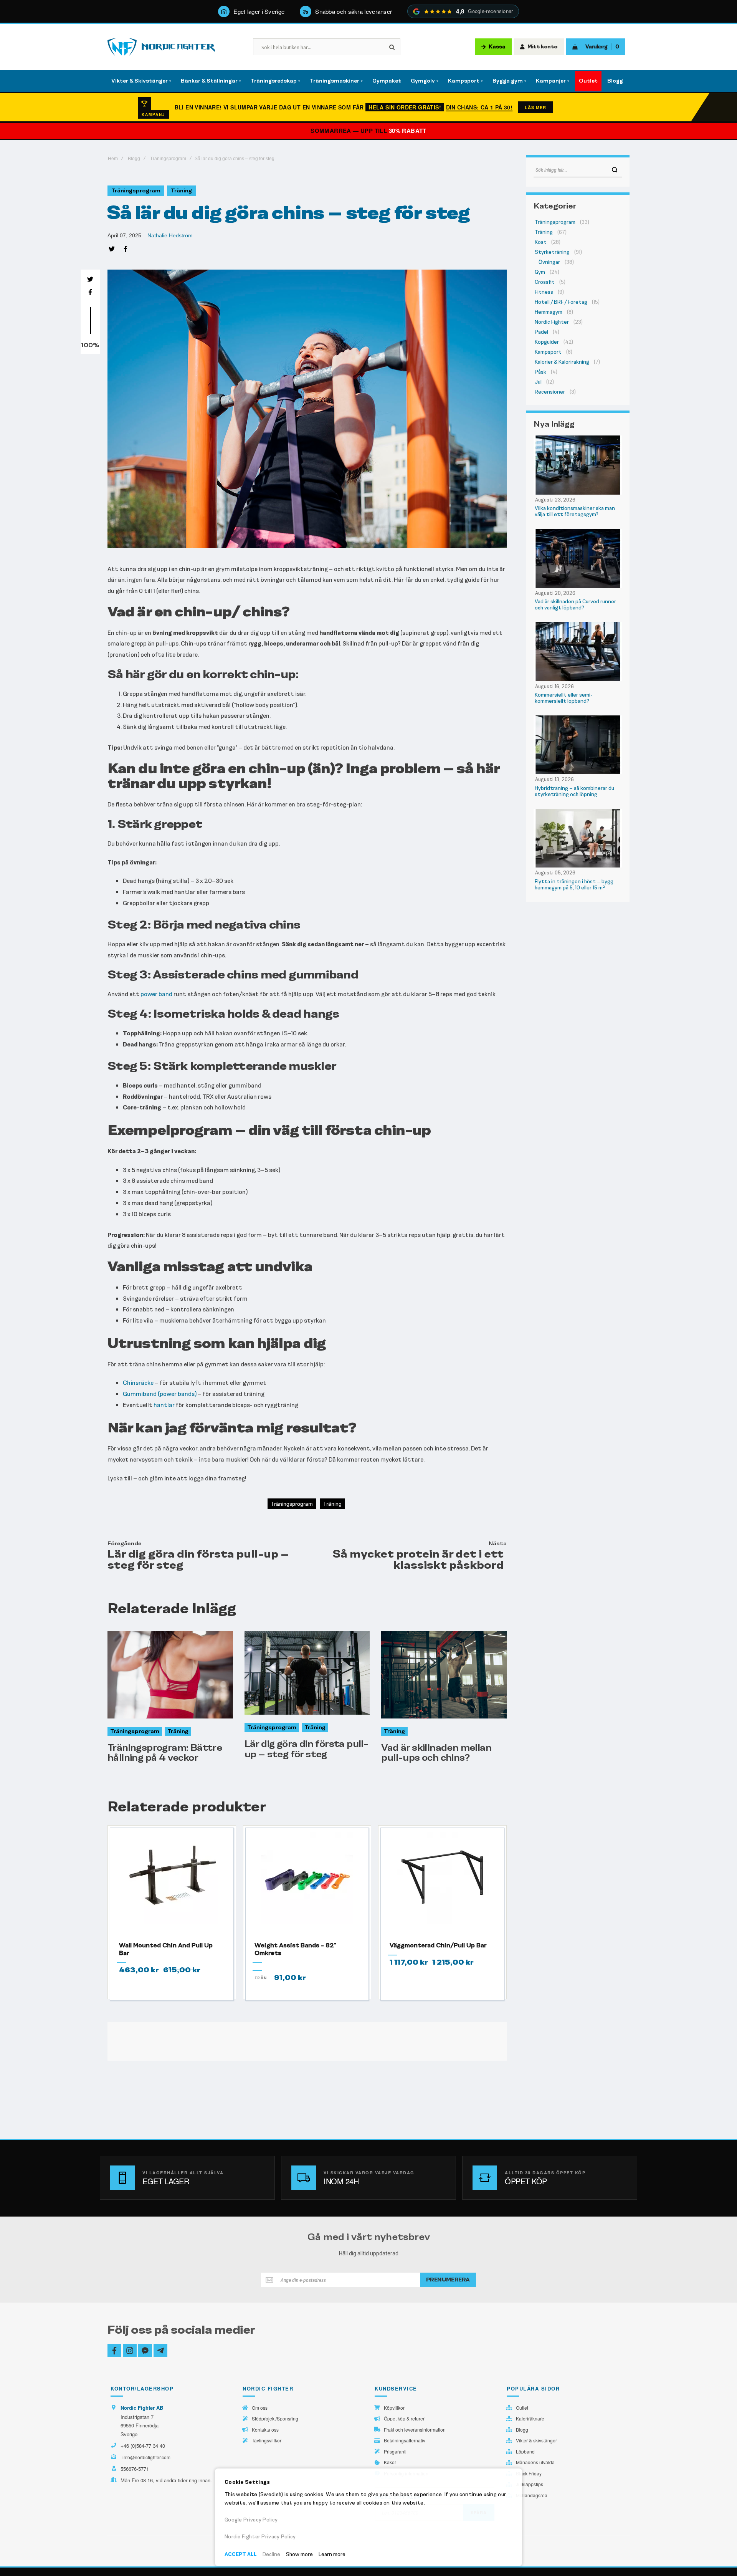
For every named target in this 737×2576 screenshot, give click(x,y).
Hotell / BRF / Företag (561, 302)
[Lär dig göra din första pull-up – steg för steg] (307, 1673)
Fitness (544, 292)
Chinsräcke (138, 1383)
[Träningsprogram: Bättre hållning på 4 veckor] (170, 1675)
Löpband (525, 2452)
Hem (113, 159)
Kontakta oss (265, 2430)
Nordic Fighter (552, 322)
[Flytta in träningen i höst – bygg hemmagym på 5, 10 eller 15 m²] (578, 838)
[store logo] (161, 47)
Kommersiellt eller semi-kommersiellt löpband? (564, 698)
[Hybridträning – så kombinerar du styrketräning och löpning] (578, 745)
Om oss (260, 2408)
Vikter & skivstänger (536, 2440)
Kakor (390, 2462)
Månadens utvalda (535, 2462)
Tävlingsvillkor (267, 2440)
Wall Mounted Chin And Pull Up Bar (166, 1949)
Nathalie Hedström (170, 235)
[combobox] (578, 170)
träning (332, 1504)
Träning (181, 191)
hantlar (164, 1405)
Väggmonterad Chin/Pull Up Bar (438, 1945)
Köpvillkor (394, 2408)
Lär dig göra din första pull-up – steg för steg (307, 1749)
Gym (540, 272)
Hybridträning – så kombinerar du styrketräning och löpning (574, 791)
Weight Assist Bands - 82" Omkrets (295, 1949)
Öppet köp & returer (404, 2419)
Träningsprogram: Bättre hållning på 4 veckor (165, 1752)
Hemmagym (549, 312)
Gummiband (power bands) (160, 1394)
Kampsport (548, 352)
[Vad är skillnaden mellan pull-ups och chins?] (444, 1675)
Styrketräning (552, 252)
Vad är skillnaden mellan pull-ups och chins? (436, 1752)
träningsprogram (292, 1504)
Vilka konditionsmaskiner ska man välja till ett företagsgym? (575, 511)
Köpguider (547, 342)
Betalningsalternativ (405, 2440)
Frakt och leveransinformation (415, 2430)
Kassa (497, 47)
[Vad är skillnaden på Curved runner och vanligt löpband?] (578, 558)
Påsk (540, 372)
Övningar (549, 262)
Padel (541, 332)
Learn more (332, 2554)
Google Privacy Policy (251, 2520)
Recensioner (550, 392)
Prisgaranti (395, 2452)
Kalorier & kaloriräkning (562, 362)
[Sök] (615, 170)
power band (156, 994)
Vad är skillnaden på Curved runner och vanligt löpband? (575, 605)
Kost (541, 242)
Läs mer (535, 107)
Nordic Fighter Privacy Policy (260, 2537)
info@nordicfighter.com (146, 2457)
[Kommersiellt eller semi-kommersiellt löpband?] (578, 651)
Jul (538, 382)
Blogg (134, 159)
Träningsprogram (168, 159)
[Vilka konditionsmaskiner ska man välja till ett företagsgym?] (578, 465)
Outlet (522, 2408)
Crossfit (545, 282)
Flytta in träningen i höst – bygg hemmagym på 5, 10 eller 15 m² (574, 885)
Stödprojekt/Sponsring (275, 2419)
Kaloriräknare (530, 2419)
